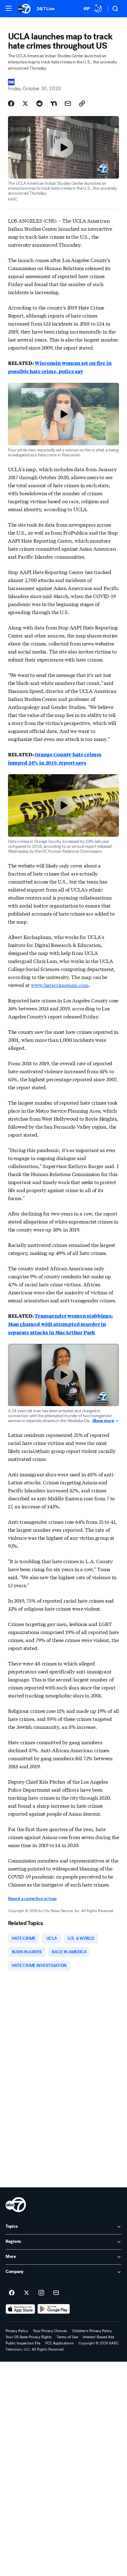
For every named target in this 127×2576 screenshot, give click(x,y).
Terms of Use (67, 2337)
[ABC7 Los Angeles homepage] (24, 9)
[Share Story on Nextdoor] (54, 103)
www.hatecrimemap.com (60, 985)
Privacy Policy (17, 2331)
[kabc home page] (16, 2205)
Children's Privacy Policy (92, 2331)
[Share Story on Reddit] (39, 103)
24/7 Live (45, 9)
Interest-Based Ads (99, 2337)
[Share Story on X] (25, 103)
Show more (103, 1421)
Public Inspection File (23, 2343)
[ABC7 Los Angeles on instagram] (41, 2293)
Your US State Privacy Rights (29, 2337)
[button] (9, 8)
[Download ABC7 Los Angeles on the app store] (20, 2309)
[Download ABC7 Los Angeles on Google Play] (54, 2309)
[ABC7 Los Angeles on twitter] (27, 2293)
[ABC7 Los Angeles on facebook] (12, 2293)
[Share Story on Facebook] (11, 103)
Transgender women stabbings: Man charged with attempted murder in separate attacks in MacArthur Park (60, 1324)
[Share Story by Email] (68, 103)
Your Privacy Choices (50, 2331)
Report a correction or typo (32, 1899)
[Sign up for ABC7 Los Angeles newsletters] (56, 2293)
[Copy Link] (82, 103)
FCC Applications (59, 2343)
